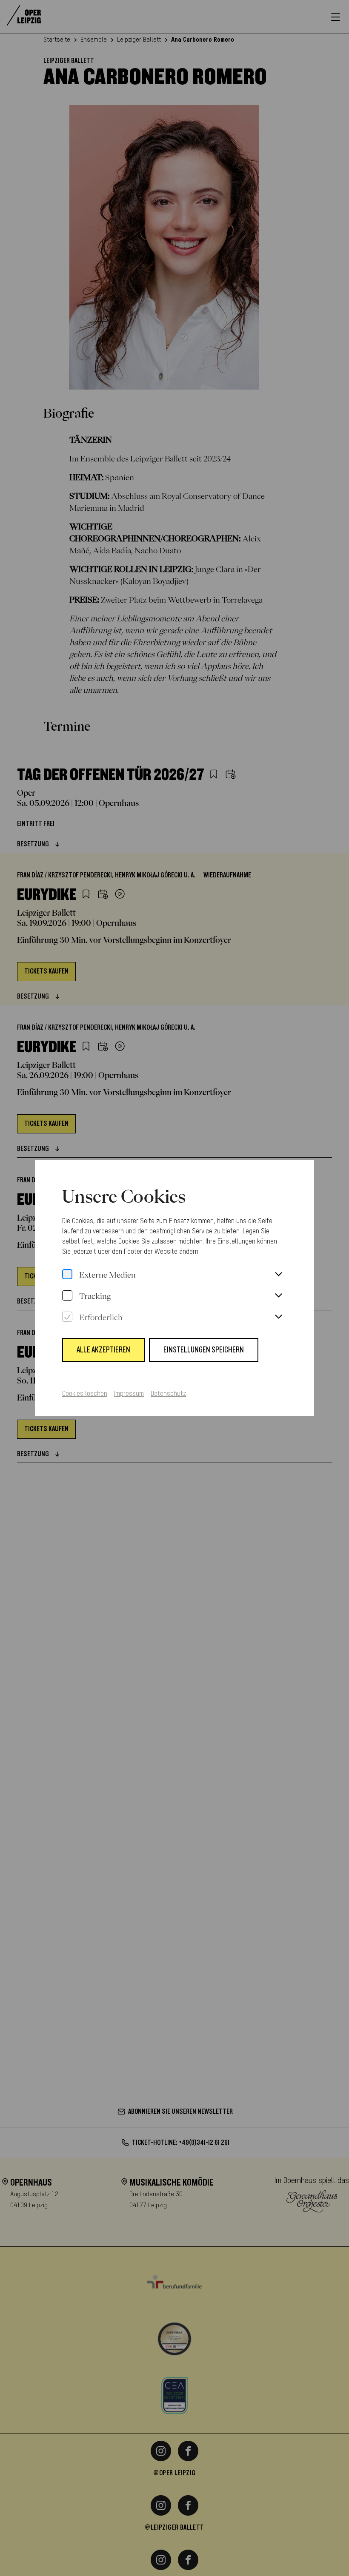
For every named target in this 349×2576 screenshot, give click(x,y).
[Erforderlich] (67, 1317)
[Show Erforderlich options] (278, 1317)
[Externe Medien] (67, 1275)
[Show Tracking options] (278, 1296)
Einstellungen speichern (204, 1350)
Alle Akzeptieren (103, 1350)
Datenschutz (168, 1394)
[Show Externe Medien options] (278, 1275)
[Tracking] (67, 1296)
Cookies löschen (85, 1394)
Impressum (129, 1394)
